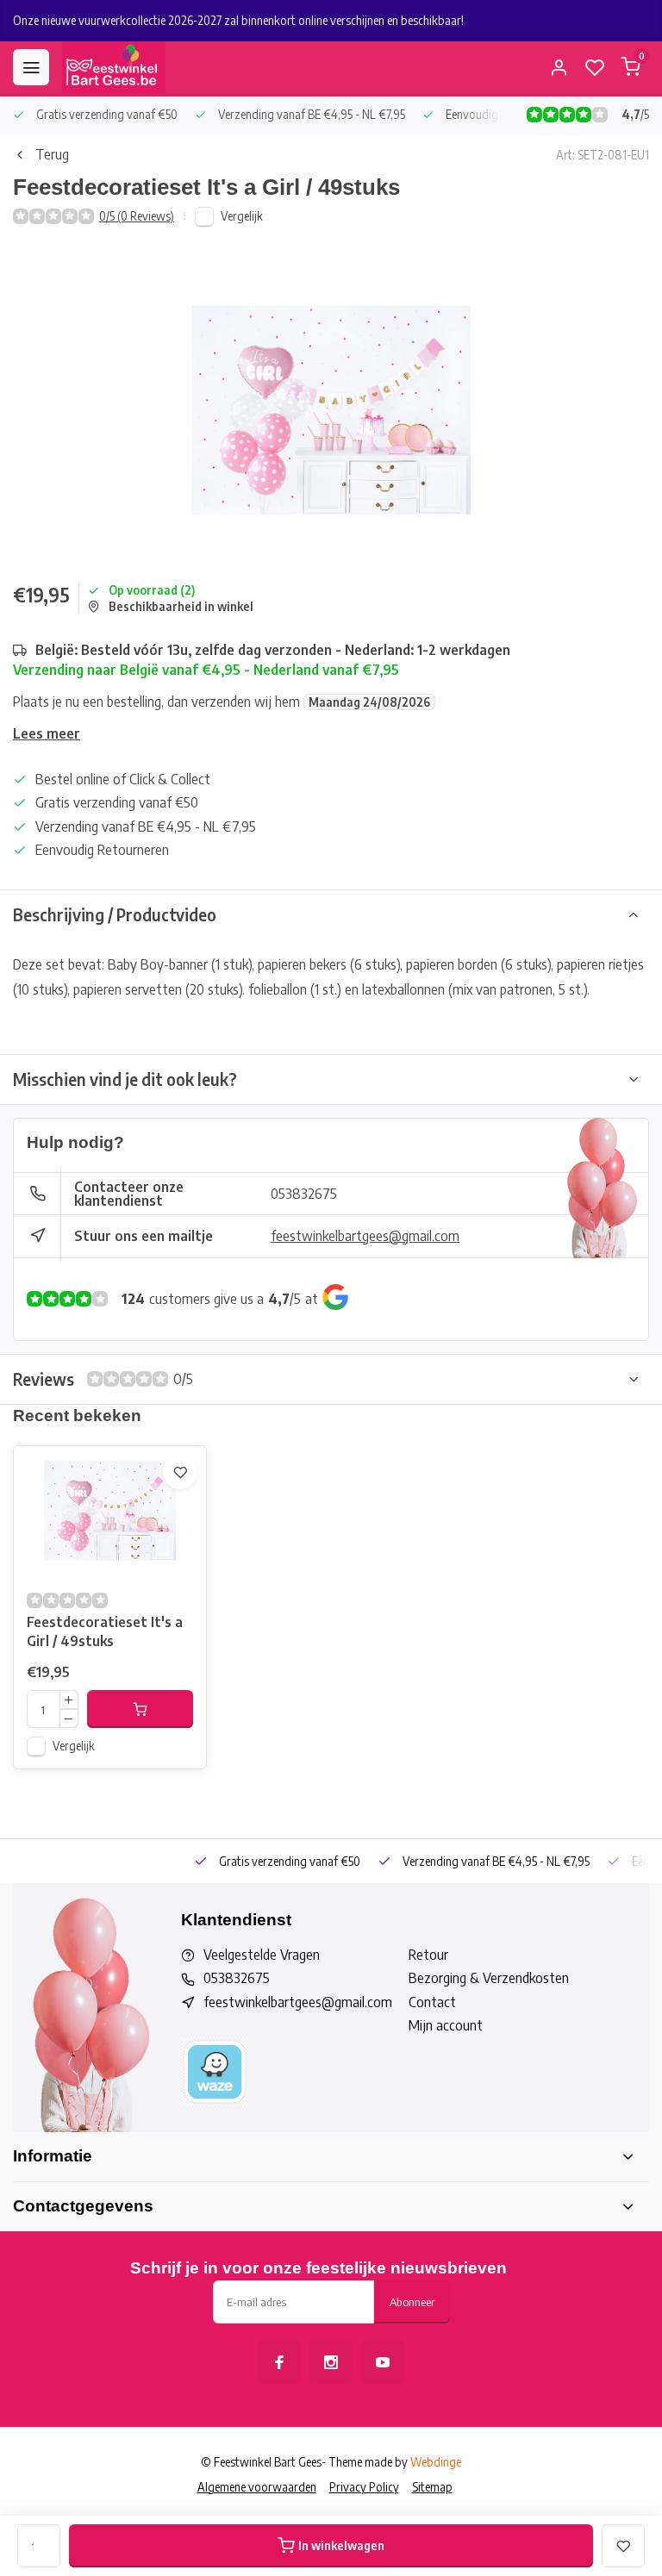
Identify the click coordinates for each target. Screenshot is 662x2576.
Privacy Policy (364, 2487)
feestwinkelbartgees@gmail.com (365, 1236)
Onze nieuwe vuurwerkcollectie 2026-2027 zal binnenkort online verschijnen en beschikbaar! (238, 20)
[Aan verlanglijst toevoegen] (180, 1472)
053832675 (304, 1194)
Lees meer (47, 733)
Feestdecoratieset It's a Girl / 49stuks (105, 1631)
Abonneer (412, 2302)
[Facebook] (279, 2362)
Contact (432, 2002)
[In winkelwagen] (140, 1709)
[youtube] (383, 2362)
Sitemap (432, 2487)
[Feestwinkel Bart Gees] (114, 67)
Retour (428, 1955)
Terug (52, 154)
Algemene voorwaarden (257, 2487)
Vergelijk (242, 216)
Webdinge (436, 2462)
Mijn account (446, 2025)
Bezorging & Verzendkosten (489, 1978)
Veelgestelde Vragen (262, 1955)
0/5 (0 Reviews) (137, 216)
